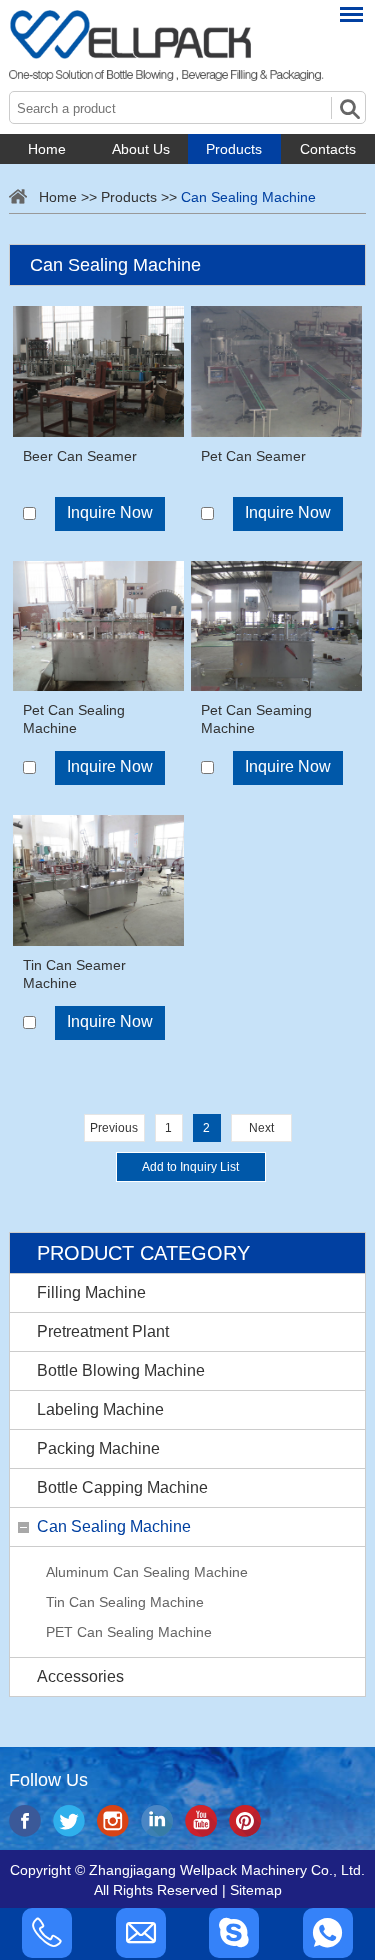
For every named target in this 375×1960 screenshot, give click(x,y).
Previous (114, 1128)
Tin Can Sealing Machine (125, 1602)
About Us (141, 149)
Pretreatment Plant (103, 1331)
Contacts (328, 149)
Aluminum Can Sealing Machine (147, 1572)
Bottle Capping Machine (122, 1487)
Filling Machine (91, 1292)
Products (234, 149)
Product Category (143, 1253)
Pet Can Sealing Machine (74, 719)
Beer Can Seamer (80, 456)
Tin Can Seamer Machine (74, 974)
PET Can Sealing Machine (129, 1632)
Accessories (80, 1676)
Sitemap (256, 1890)
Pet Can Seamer (253, 456)
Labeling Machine (100, 1409)
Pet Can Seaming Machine (256, 719)
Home (47, 149)
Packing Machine (98, 1448)
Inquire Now (110, 512)
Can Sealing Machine (248, 197)
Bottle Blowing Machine (121, 1370)
